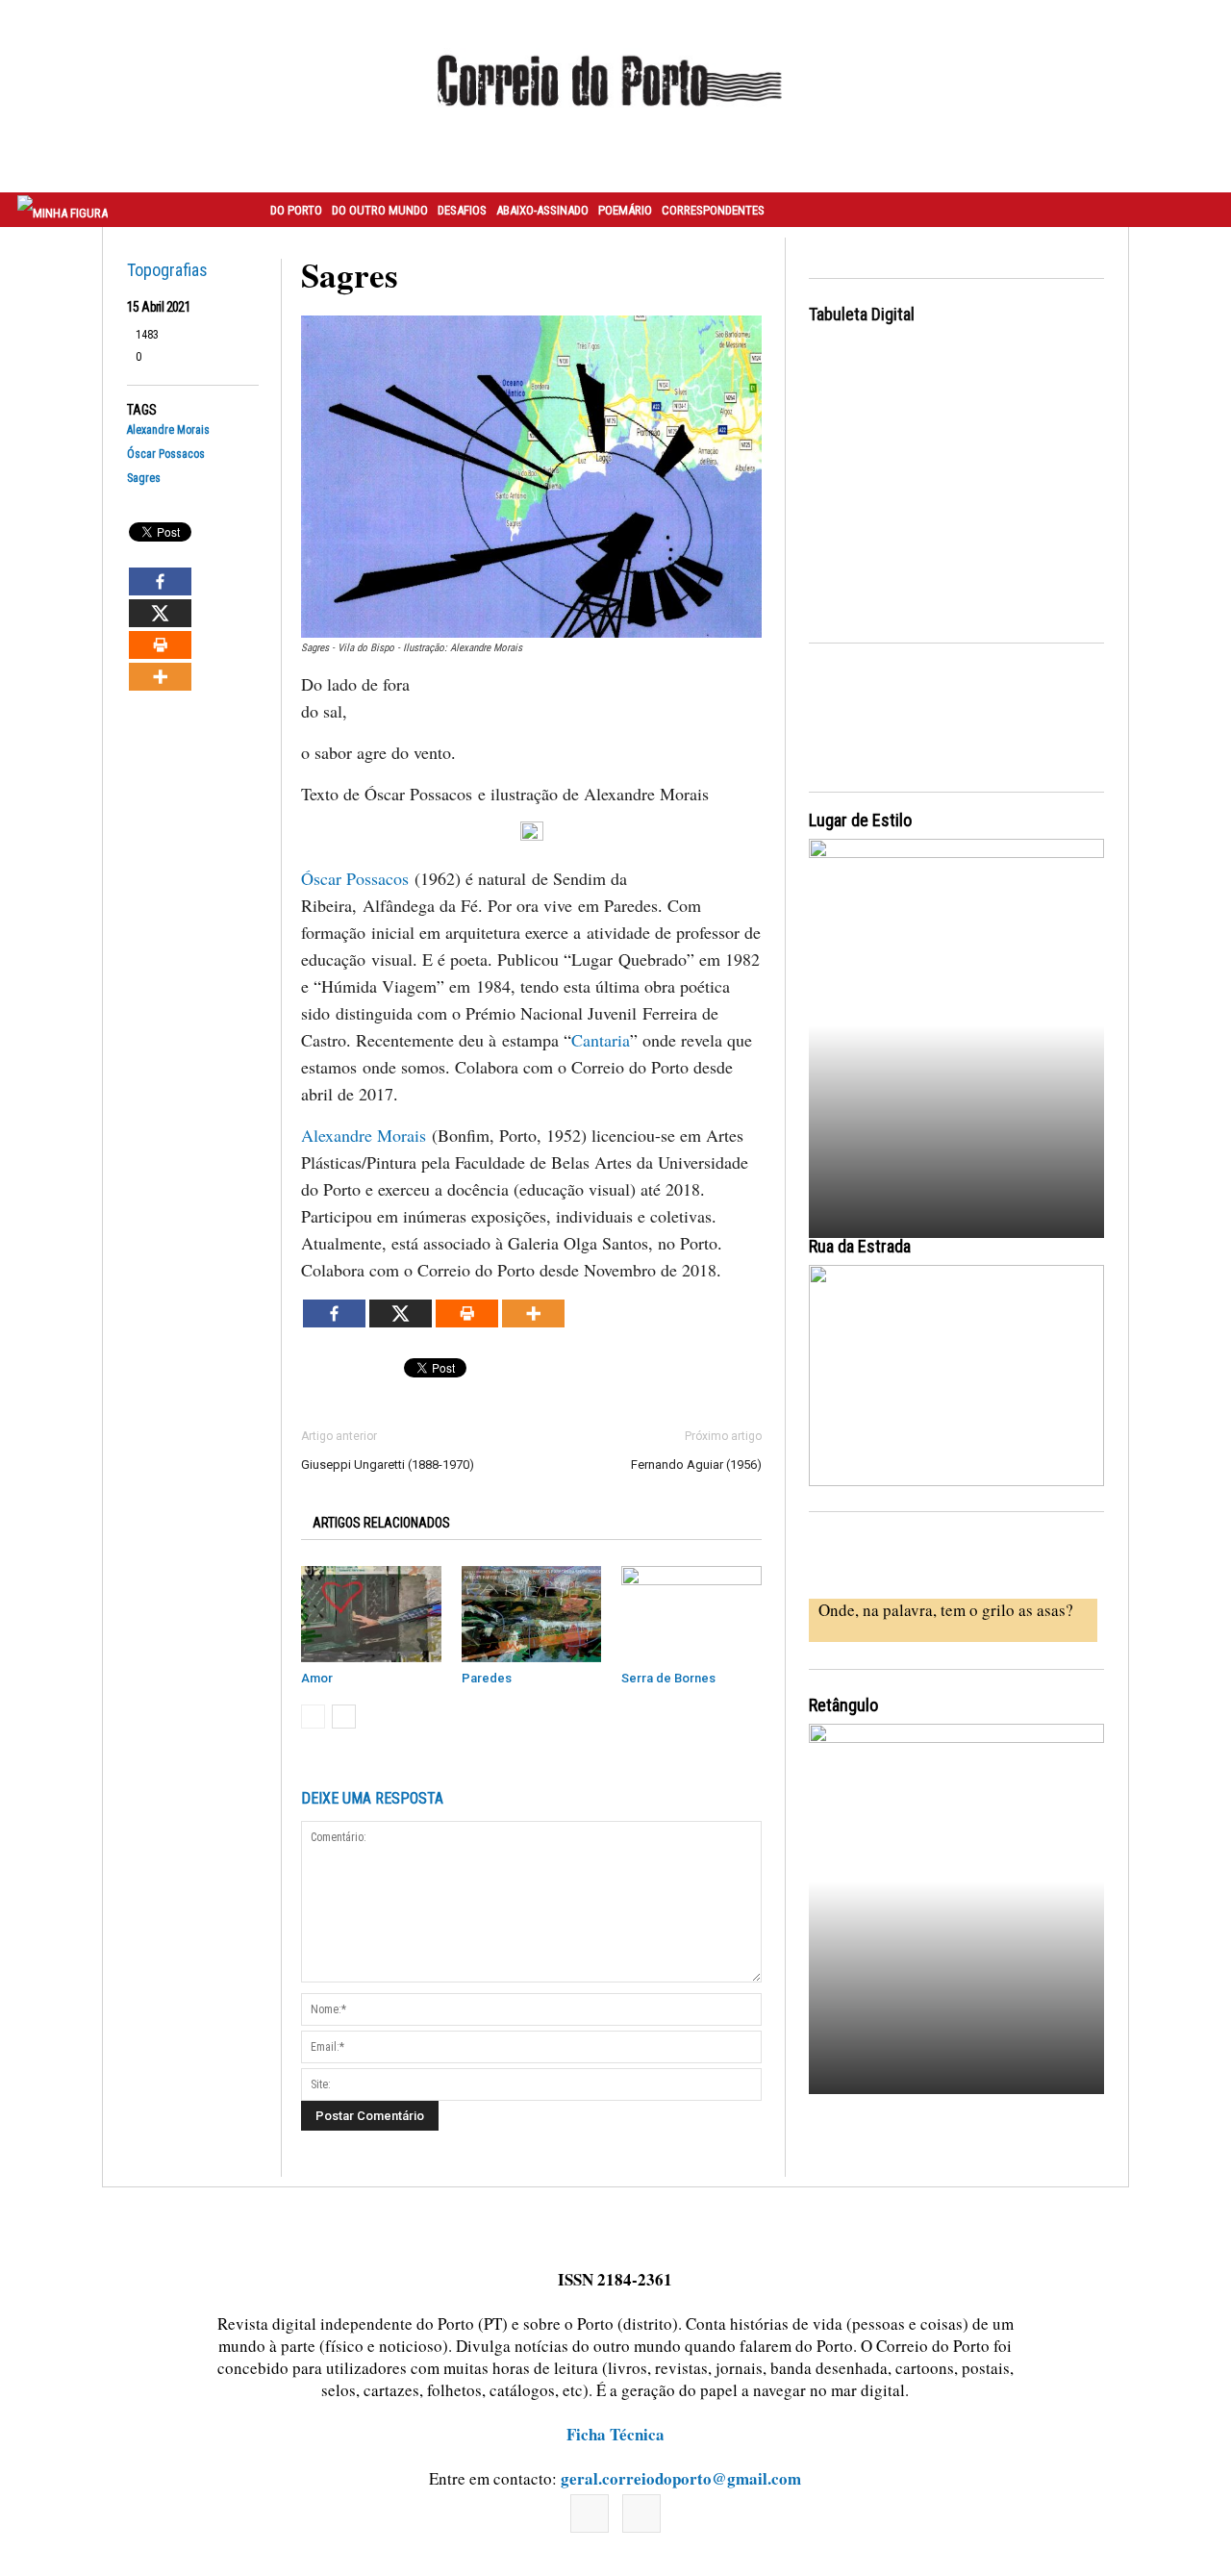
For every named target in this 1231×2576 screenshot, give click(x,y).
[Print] (160, 645)
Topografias (167, 270)
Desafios (462, 210)
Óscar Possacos (166, 455)
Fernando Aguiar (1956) (696, 1465)
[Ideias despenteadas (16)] (956, 1906)
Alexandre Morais (168, 430)
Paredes (487, 1678)
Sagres (144, 479)
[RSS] (641, 2513)
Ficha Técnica (615, 2434)
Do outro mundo (380, 210)
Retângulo (843, 1705)
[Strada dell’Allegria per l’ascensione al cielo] (956, 1376)
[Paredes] (532, 1614)
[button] (1195, 210)
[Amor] (371, 1614)
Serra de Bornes (668, 1678)
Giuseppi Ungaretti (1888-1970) (388, 1465)
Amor (317, 1678)
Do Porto (296, 210)
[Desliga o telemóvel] (956, 1021)
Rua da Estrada (860, 1246)
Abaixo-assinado (542, 210)
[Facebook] (160, 581)
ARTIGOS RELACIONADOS (381, 1523)
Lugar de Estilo (860, 820)
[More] (160, 677)
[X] (160, 613)
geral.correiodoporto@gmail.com (681, 2478)
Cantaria (601, 1040)
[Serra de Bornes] (691, 1614)
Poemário (625, 210)
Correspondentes (713, 210)
